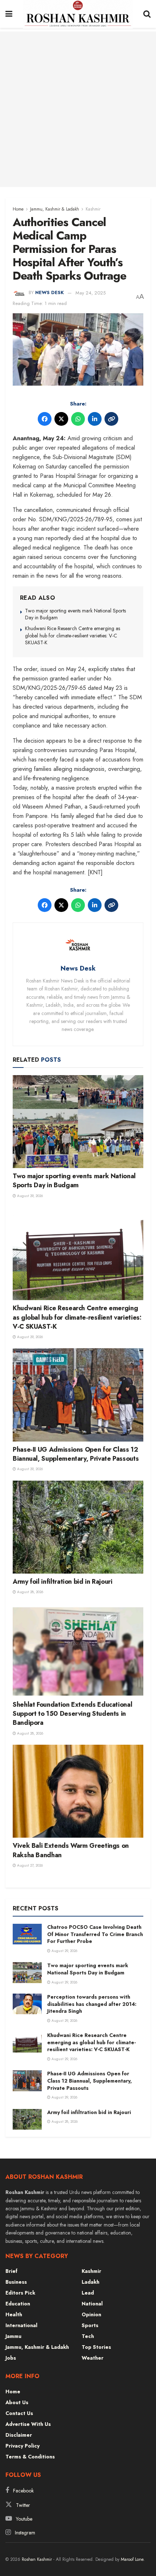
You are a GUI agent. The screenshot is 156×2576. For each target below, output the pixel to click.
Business (16, 2282)
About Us (17, 2402)
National (92, 2304)
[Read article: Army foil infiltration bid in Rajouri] (78, 1527)
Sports (90, 2325)
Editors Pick (20, 2293)
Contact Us (19, 2413)
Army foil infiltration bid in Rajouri (63, 1582)
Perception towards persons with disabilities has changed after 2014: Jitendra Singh (92, 2004)
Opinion (91, 2314)
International (21, 2325)
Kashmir (93, 209)
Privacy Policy (22, 2446)
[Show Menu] (9, 14)
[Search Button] (147, 14)
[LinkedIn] (95, 419)
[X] (61, 419)
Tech (88, 2336)
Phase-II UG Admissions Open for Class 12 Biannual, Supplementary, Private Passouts (76, 1454)
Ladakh (91, 2282)
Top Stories (96, 2347)
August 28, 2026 (30, 1592)
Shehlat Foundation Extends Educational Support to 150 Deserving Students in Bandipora (72, 1714)
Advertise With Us (28, 2424)
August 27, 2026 (29, 1865)
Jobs (11, 2358)
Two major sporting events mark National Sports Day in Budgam (75, 614)
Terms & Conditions (30, 2457)
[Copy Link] (111, 419)
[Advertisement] (78, 109)
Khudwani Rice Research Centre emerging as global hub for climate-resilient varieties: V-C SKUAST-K (73, 635)
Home (18, 209)
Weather (93, 2358)
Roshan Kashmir (37, 2559)
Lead (88, 2293)
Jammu (13, 2336)
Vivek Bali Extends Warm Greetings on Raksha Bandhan (71, 1850)
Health (14, 2314)
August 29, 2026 (29, 1196)
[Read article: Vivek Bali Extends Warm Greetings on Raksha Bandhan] (78, 1791)
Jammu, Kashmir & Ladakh (55, 209)
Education (18, 2304)
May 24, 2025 (91, 293)
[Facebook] (45, 419)
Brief (11, 2271)
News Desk (50, 293)
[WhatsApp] (78, 419)
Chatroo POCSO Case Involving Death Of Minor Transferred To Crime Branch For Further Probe (95, 1934)
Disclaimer (19, 2435)
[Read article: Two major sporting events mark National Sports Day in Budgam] (78, 1122)
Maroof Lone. (133, 2559)
